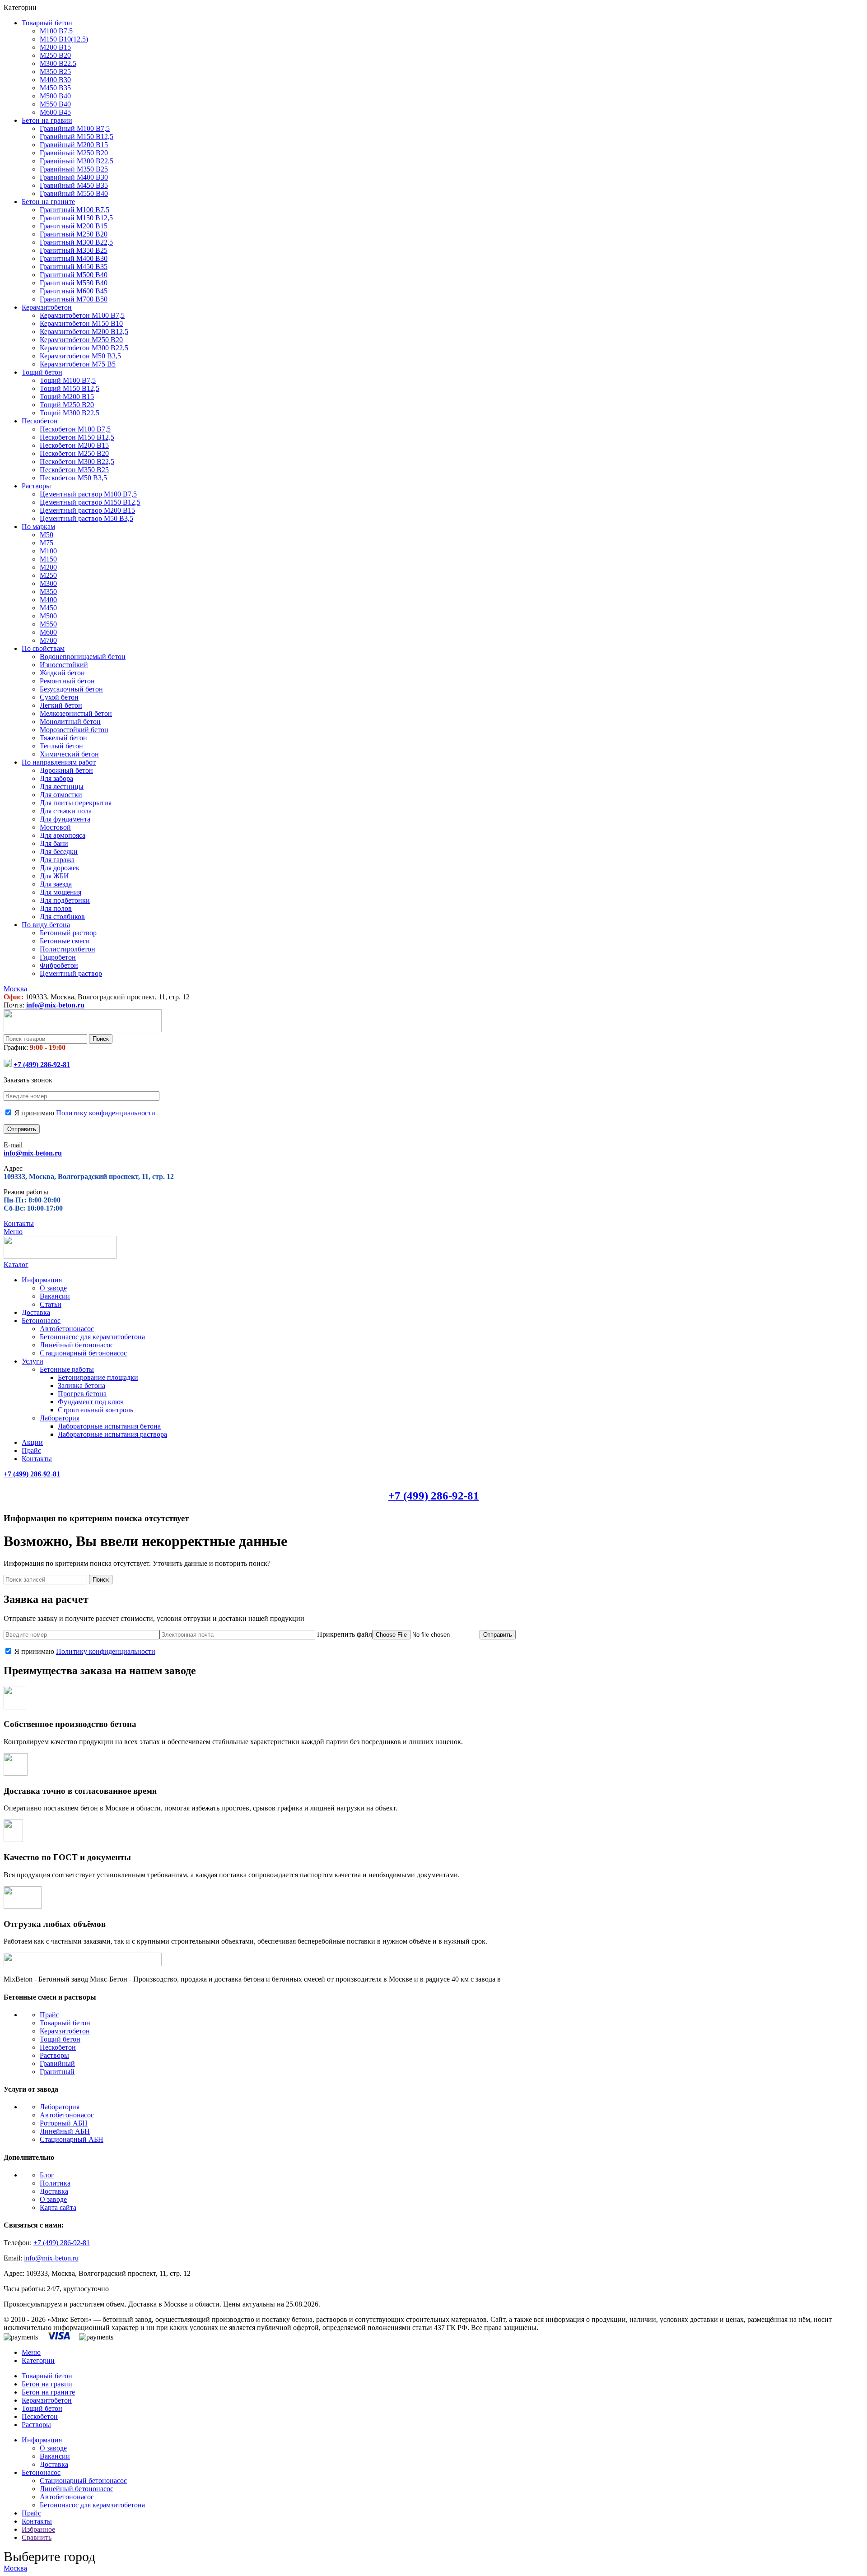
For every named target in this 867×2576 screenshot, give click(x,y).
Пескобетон (58, 2047)
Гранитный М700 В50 (74, 299)
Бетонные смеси (65, 941)
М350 (48, 592)
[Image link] (83, 1964)
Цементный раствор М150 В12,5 (90, 502)
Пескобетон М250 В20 (74, 453)
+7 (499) (42, 1065)
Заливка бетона (82, 1385)
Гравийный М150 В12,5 (77, 137)
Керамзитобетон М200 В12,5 (84, 332)
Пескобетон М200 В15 (74, 445)
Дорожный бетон (66, 770)
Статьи (51, 1304)
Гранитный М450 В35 (74, 267)
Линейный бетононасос (77, 1345)
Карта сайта (58, 2207)
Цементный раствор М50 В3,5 (86, 518)
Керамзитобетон (65, 2031)
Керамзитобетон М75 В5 (78, 364)
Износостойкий (64, 665)
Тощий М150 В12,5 (70, 388)
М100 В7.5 (56, 31)
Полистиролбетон (68, 949)
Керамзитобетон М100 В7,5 (82, 315)
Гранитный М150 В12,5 (76, 218)
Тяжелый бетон (63, 738)
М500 (48, 616)
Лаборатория (60, 1418)
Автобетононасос (67, 1329)
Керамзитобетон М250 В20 (81, 340)
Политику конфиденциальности (106, 1113)
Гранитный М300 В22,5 (76, 242)
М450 (48, 608)
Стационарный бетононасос (83, 1353)
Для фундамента (65, 819)
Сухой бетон (59, 697)
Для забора (56, 778)
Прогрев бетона (82, 1394)
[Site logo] (83, 1030)
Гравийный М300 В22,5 (77, 161)
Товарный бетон (65, 2023)
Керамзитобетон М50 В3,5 (80, 356)
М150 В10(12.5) (64, 39)
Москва (15, 2568)
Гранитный (57, 2072)
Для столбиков (62, 917)
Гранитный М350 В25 (74, 250)
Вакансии (55, 1296)
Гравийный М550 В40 (74, 193)
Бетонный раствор (68, 933)
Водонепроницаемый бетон (83, 657)
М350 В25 (55, 72)
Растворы (54, 2055)
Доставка (54, 2191)
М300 (48, 583)
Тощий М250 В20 (67, 405)
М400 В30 (55, 80)
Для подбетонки (65, 900)
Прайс (49, 2015)
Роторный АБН (64, 2123)
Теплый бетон (61, 746)
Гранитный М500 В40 (74, 275)
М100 (48, 551)
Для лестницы (62, 787)
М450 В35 (55, 88)
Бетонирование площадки (98, 1377)
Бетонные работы (67, 1369)
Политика (55, 2183)
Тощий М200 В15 (67, 397)
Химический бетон (69, 754)
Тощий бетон (60, 2039)
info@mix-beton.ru (55, 1005)
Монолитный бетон (70, 722)
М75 (47, 543)
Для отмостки (61, 795)
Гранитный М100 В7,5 (75, 210)
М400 (48, 600)
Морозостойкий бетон (74, 730)
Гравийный (57, 2063)
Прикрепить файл (344, 1634)
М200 (48, 567)
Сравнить (37, 2537)
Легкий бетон (61, 705)
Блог (47, 2175)
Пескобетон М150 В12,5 (77, 437)
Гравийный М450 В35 (74, 185)
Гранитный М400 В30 (74, 258)
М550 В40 (55, 104)
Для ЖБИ (54, 876)
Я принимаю (84, 1113)
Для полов (56, 908)
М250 (48, 575)
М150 (48, 559)
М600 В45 (55, 112)
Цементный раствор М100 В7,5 (88, 494)
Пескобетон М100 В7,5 (75, 429)
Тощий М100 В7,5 (68, 380)
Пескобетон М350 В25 (74, 470)
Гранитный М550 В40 (74, 283)
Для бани (54, 843)
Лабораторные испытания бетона (109, 1426)
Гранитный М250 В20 (74, 234)
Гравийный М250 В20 (74, 153)
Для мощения (61, 892)
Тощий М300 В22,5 (70, 413)
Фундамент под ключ (91, 1402)
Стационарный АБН (72, 2139)
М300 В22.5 (58, 63)
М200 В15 (55, 47)
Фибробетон (59, 965)
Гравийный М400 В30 (74, 177)
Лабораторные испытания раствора (112, 1434)
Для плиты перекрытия (76, 803)
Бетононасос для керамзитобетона (92, 1337)
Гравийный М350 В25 (74, 169)
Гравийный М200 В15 (74, 145)
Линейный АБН (65, 2131)
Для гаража (57, 860)
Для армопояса (63, 835)
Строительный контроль (96, 1410)
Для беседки (59, 852)
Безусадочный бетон (71, 689)
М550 (48, 624)
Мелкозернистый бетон (76, 713)
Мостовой (55, 827)
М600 (48, 632)
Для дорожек (60, 868)
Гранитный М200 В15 (74, 226)
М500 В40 (55, 96)
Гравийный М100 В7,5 (75, 128)
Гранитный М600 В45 (74, 291)
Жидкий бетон (62, 673)
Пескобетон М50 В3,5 (73, 478)
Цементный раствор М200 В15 (87, 510)
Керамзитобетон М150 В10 (81, 323)
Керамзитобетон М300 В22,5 (84, 348)
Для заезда (56, 884)
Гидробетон (58, 957)
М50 (47, 535)
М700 (48, 640)
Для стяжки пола (66, 811)
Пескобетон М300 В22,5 (77, 462)
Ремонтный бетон (67, 681)
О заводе (53, 1288)
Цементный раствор (71, 973)
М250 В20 (55, 55)
